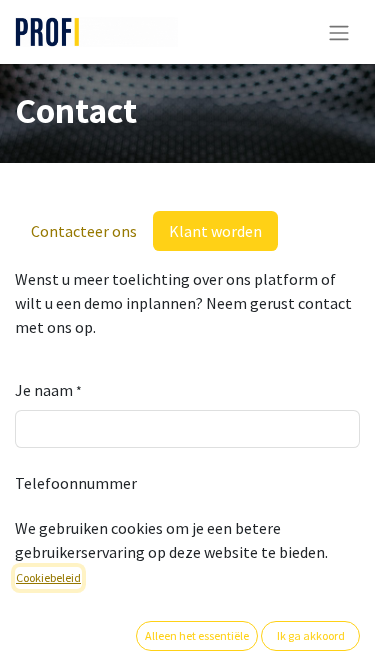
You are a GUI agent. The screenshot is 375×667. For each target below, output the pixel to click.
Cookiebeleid (48, 577)
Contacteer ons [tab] (84, 231)
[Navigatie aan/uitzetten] (339, 32)
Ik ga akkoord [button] (311, 635)
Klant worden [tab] (215, 231)
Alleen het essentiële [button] (197, 635)
